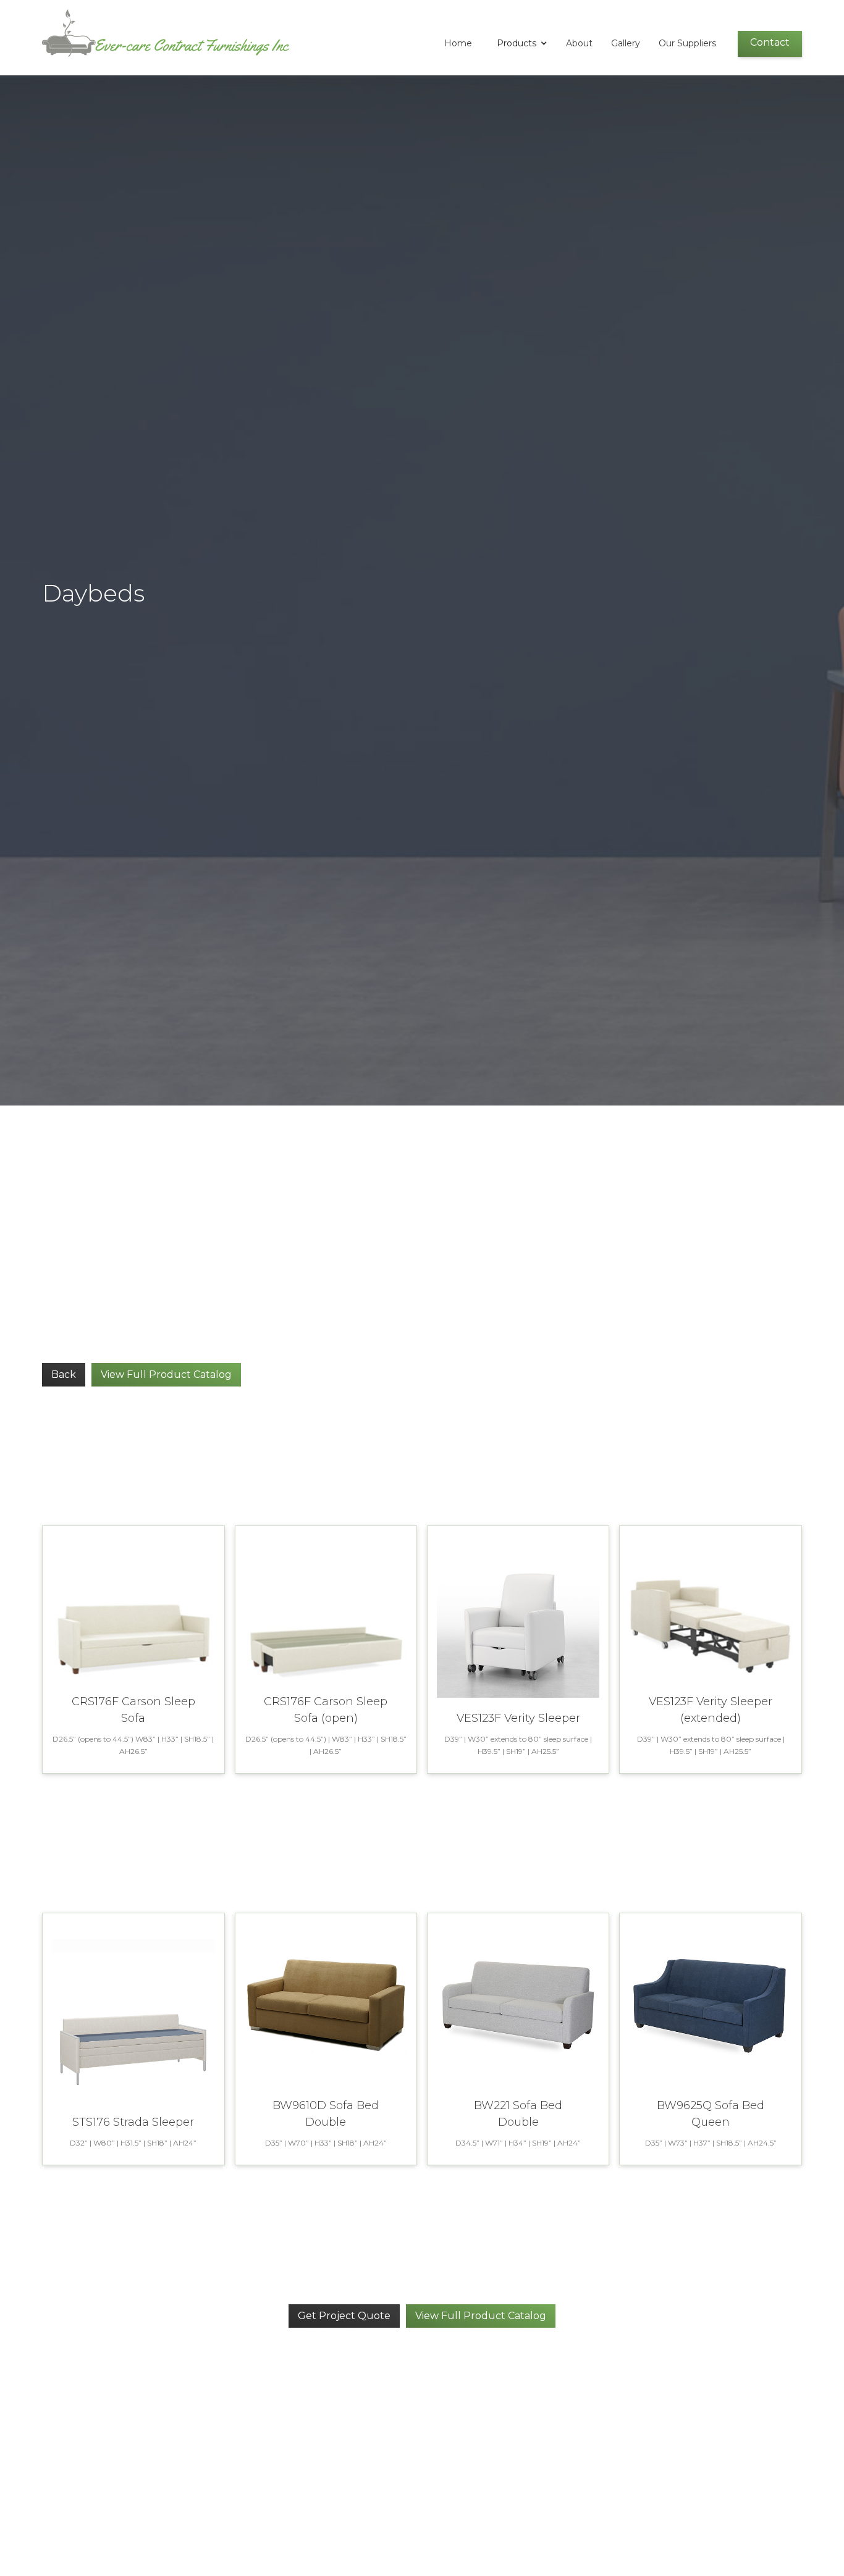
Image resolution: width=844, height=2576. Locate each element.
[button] (519, 43)
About (579, 43)
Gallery (626, 43)
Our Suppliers (687, 43)
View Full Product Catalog (166, 1374)
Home (458, 43)
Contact (770, 42)
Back (64, 1374)
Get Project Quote (344, 2316)
